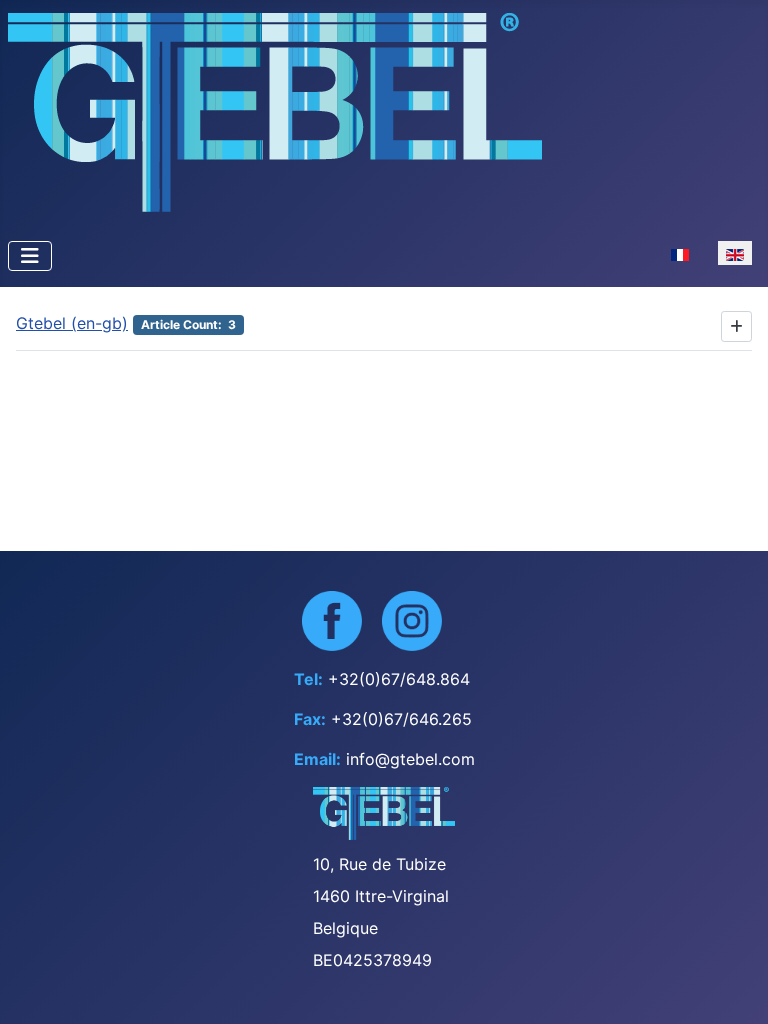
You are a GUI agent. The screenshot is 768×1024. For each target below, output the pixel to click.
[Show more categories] (736, 326)
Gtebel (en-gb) (72, 323)
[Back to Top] (733, 987)
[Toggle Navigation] (30, 256)
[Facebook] (332, 619)
